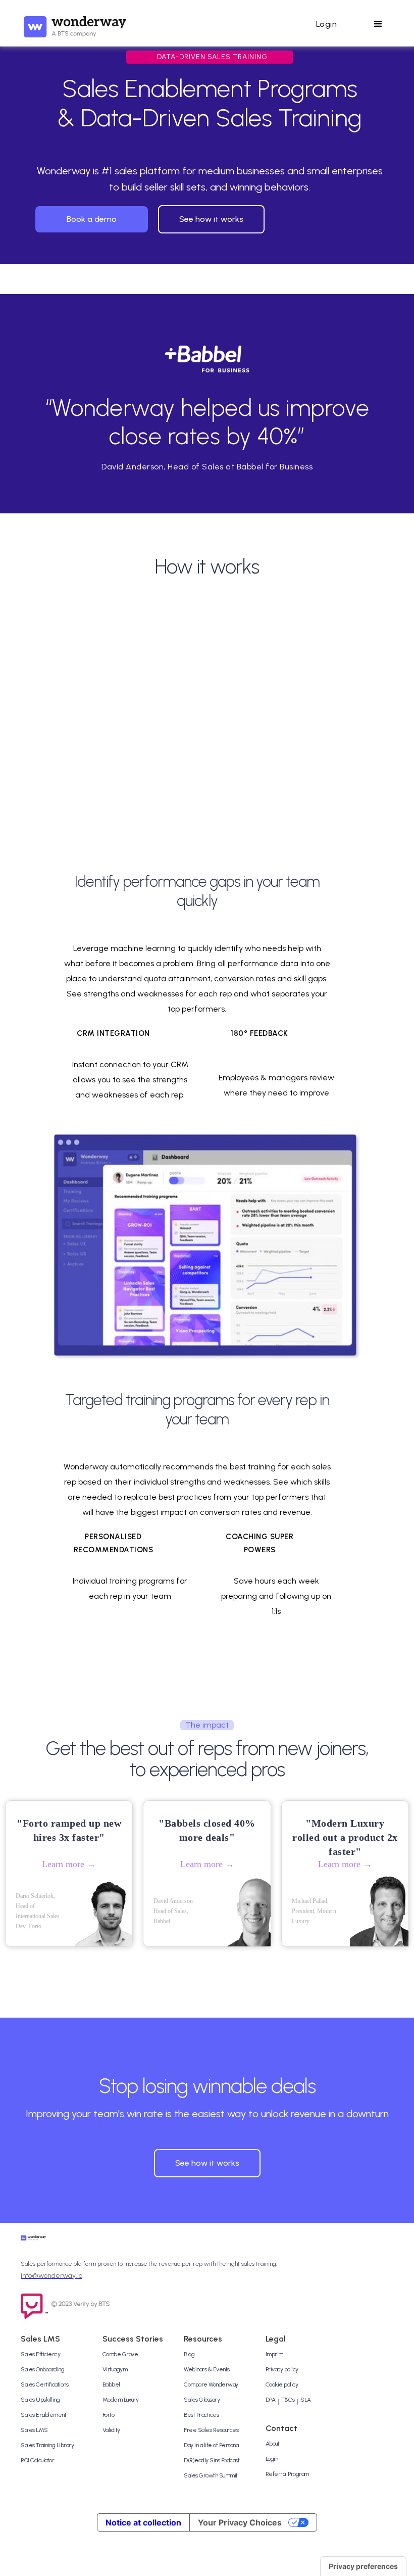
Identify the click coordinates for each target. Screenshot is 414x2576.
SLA (306, 2400)
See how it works (211, 219)
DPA (271, 2400)
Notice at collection (143, 2522)
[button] (326, 24)
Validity (111, 2430)
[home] (75, 24)
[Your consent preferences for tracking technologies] (363, 2566)
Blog (189, 2354)
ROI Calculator (37, 2460)
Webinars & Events (207, 2369)
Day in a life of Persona (211, 2445)
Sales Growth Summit (211, 2475)
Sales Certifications (44, 2384)
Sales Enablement (43, 2415)
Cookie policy (282, 2384)
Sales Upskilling (40, 2400)
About (273, 2444)
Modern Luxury (121, 2400)
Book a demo (92, 219)
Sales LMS (34, 2430)
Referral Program (287, 2474)
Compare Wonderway (211, 2384)
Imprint (274, 2354)
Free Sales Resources (211, 2430)
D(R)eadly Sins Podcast (212, 2460)
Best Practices (201, 2415)
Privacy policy (282, 2369)
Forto (109, 2415)
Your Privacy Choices (240, 2522)
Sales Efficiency (40, 2354)
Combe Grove (120, 2354)
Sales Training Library (47, 2445)
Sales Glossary (202, 2400)
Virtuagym (115, 2369)
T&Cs (288, 2400)
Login (272, 2459)
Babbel (111, 2384)
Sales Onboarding (42, 2369)
